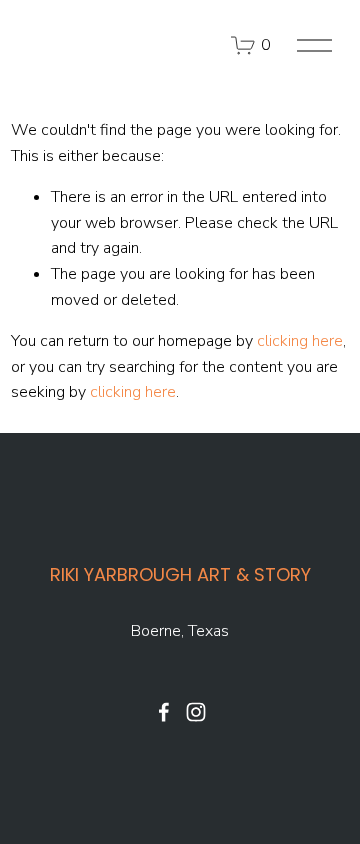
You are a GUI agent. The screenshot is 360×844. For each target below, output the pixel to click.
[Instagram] (196, 712)
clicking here (300, 341)
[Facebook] (164, 712)
